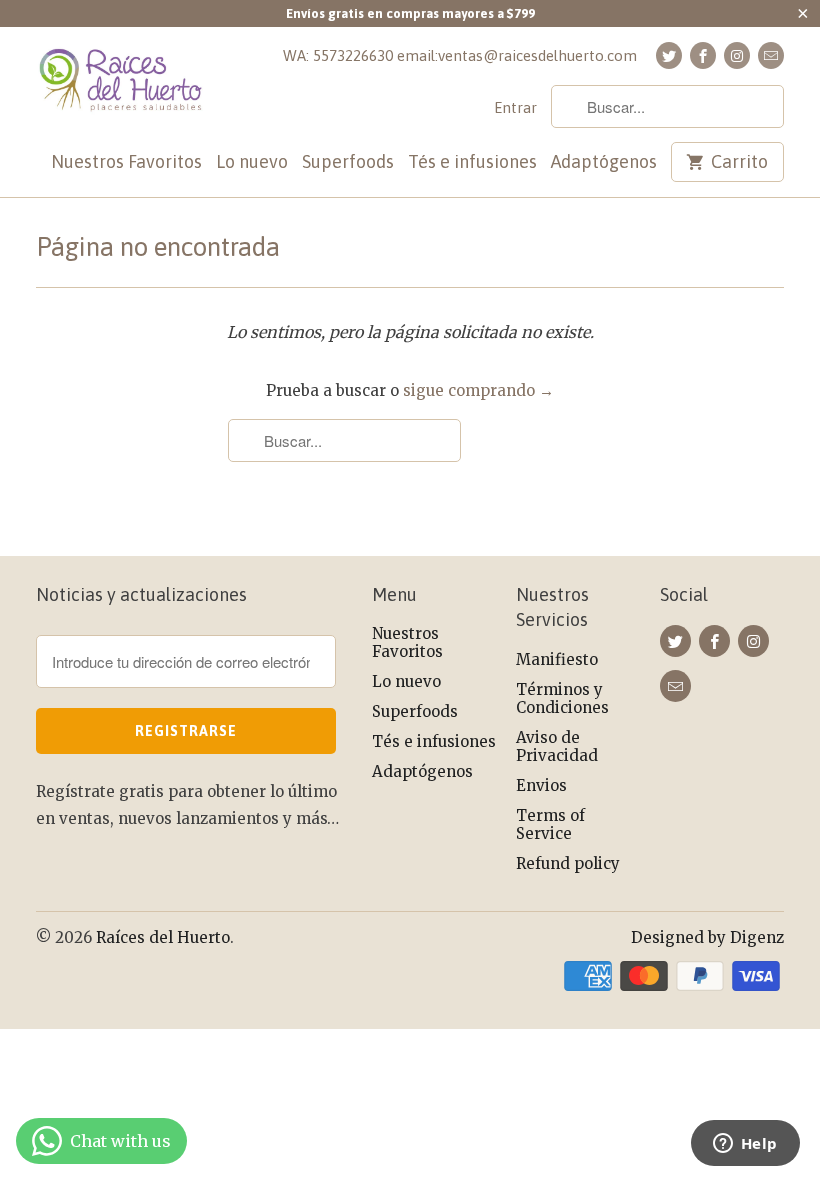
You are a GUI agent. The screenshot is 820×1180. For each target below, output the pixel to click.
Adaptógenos (604, 162)
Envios (541, 785)
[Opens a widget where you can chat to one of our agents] (745, 1145)
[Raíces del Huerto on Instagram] (737, 55)
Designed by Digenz (707, 937)
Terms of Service (550, 824)
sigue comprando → (478, 390)
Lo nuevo (252, 162)
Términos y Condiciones (562, 698)
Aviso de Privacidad (557, 746)
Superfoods (348, 162)
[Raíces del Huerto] (122, 90)
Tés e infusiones (472, 162)
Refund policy (568, 863)
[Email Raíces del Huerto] (771, 55)
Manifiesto (557, 659)
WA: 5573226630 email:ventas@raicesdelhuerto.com (460, 55)
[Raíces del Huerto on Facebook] (703, 55)
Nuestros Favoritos (126, 162)
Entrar (515, 107)
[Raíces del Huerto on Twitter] (669, 55)
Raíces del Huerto (163, 937)
